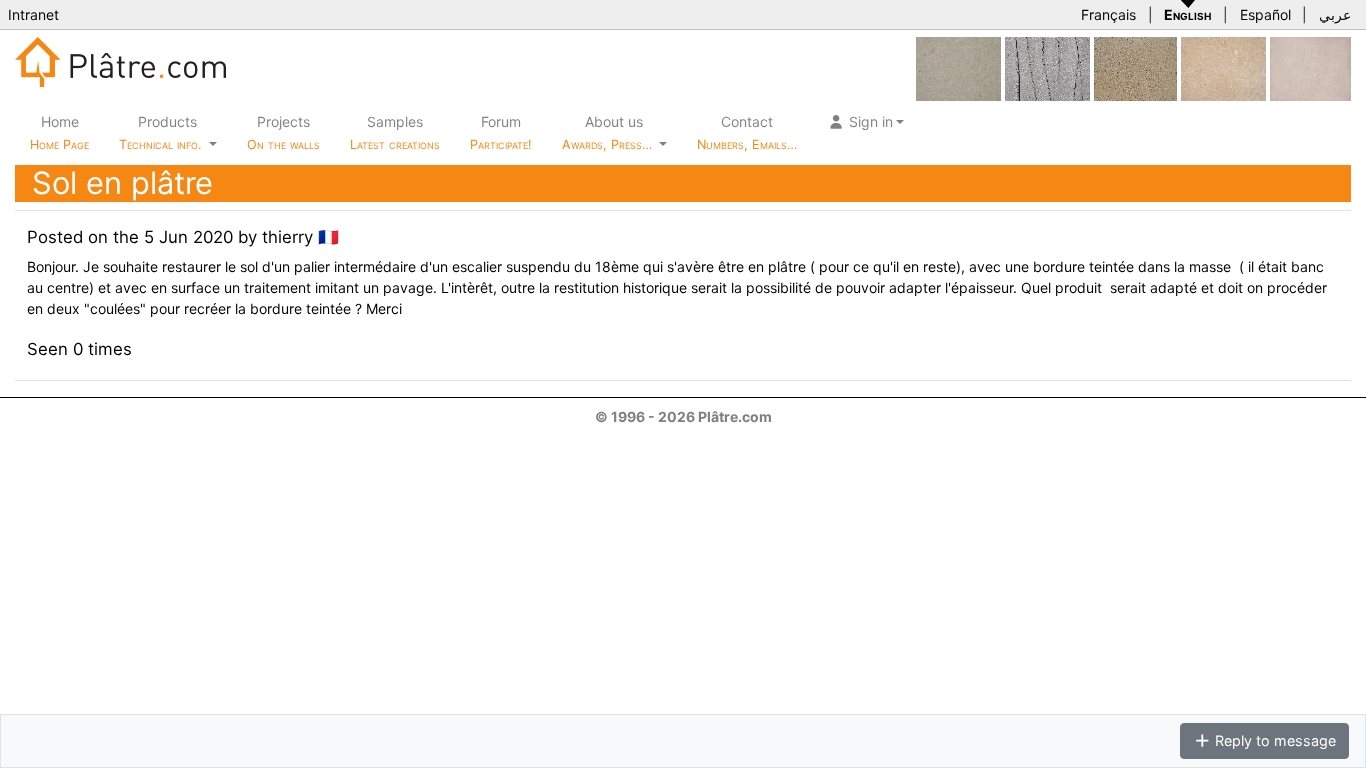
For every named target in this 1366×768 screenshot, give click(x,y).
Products (160, 132)
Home (59, 132)
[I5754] (1135, 67)
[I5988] (1310, 67)
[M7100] (1047, 67)
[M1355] (958, 67)
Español (1265, 14)
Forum (501, 132)
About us (609, 132)
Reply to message (1273, 740)
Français (1108, 14)
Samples (395, 132)
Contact (747, 132)
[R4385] (1223, 67)
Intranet (33, 14)
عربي (1335, 14)
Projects (283, 132)
